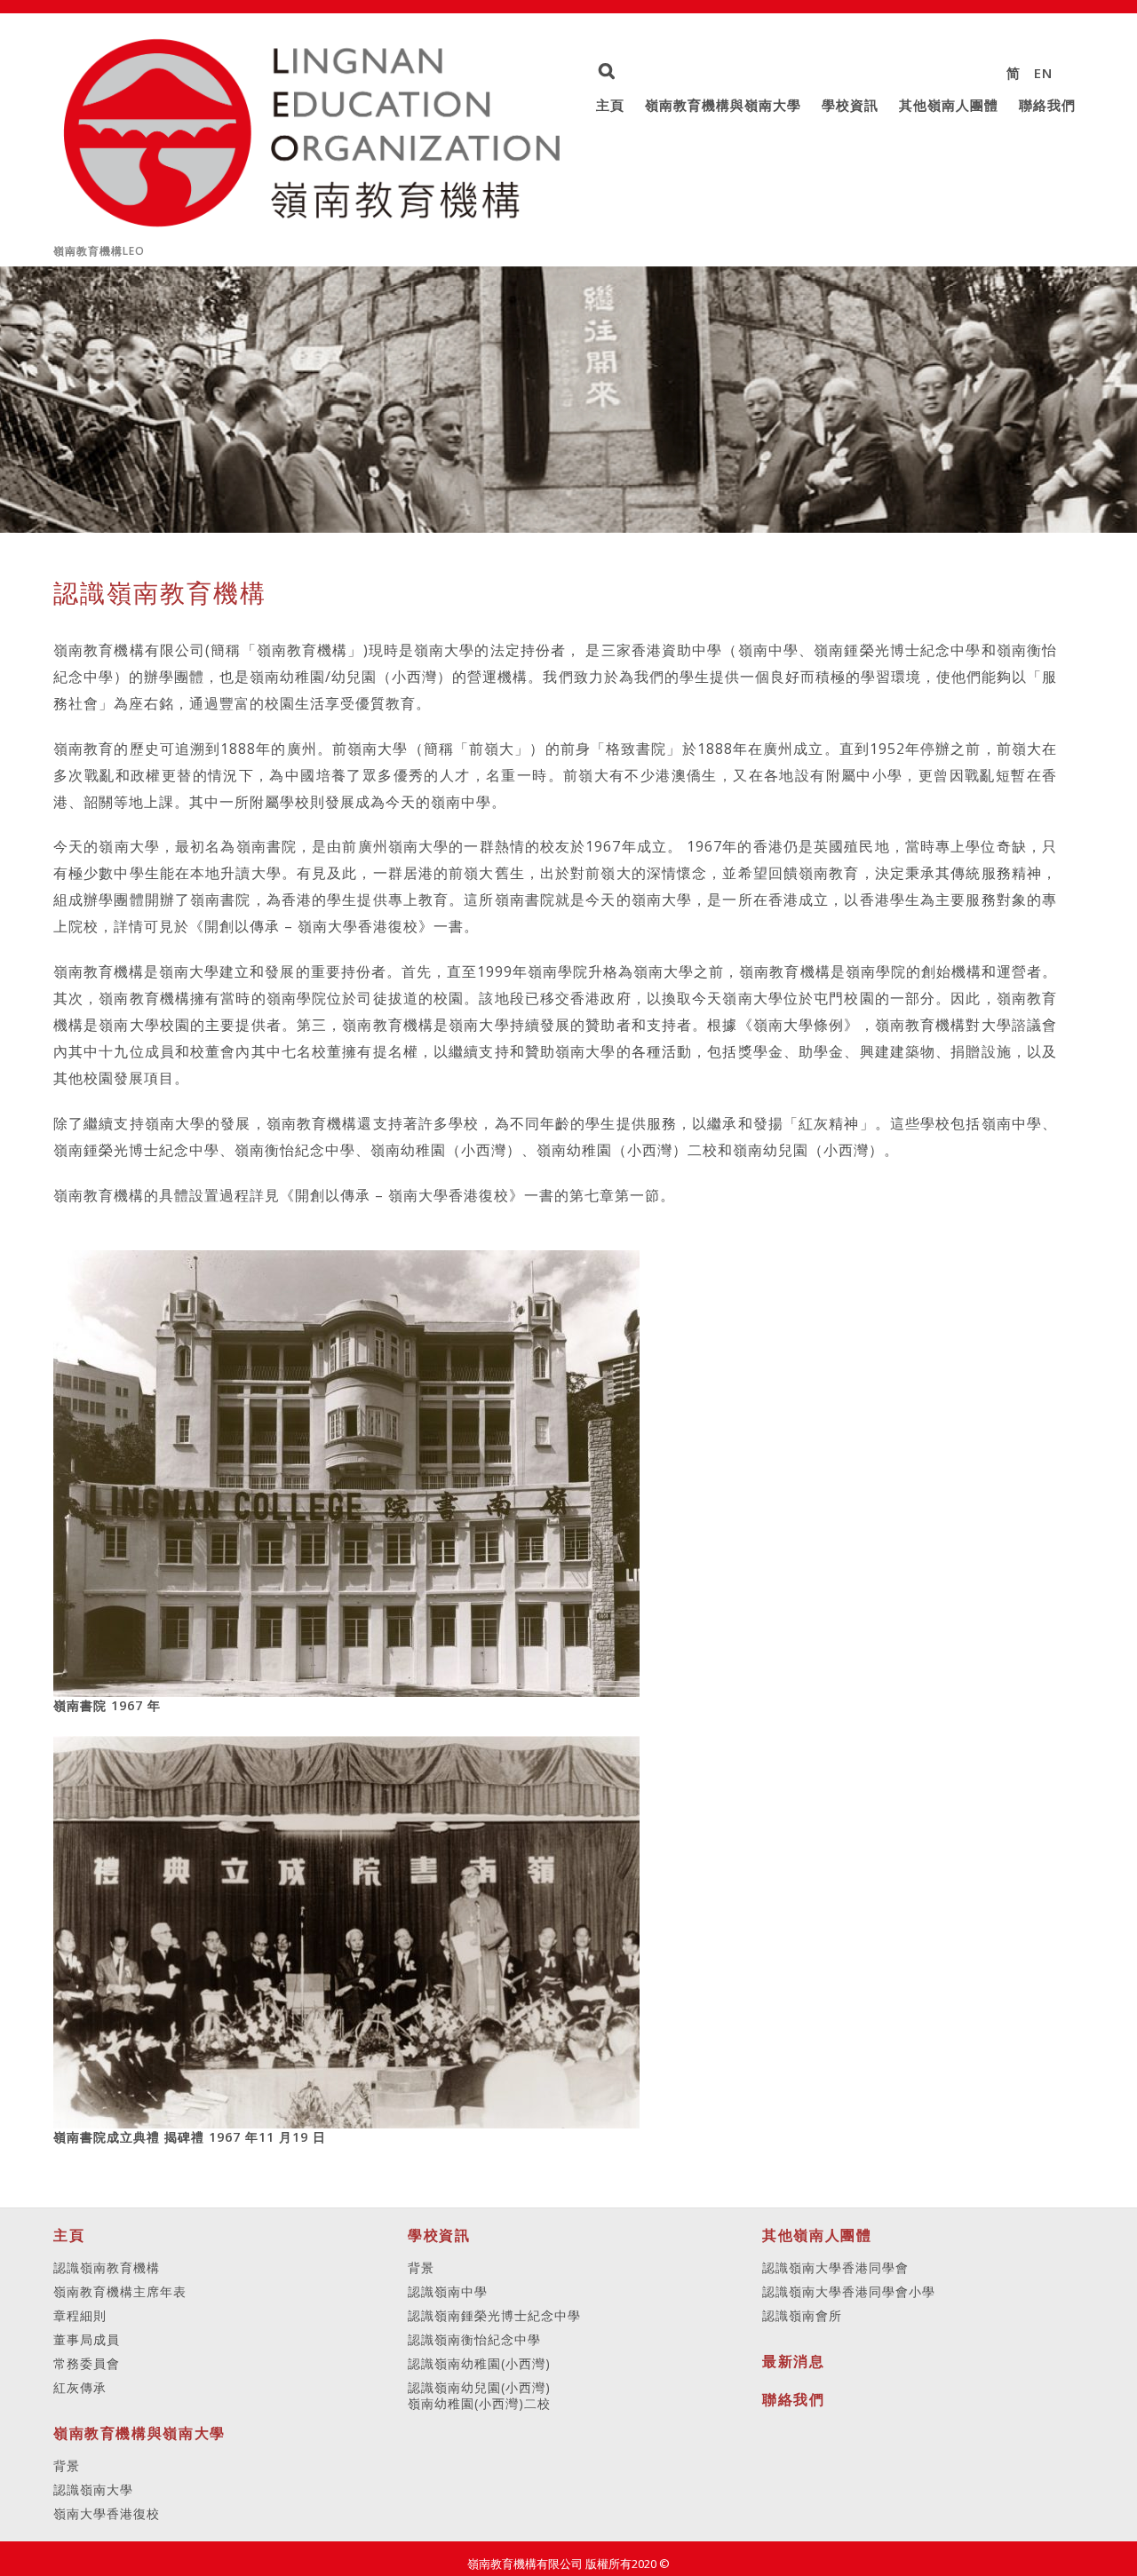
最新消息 (793, 2361)
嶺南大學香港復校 (107, 2513)
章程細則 (80, 2315)
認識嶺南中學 (448, 2291)
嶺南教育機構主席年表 (120, 2291)
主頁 (610, 105)
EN (1043, 73)
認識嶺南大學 (93, 2489)
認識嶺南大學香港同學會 (835, 2267)
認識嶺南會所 (802, 2315)
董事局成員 (87, 2339)
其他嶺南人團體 (949, 105)
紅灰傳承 (80, 2387)
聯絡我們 (1047, 105)
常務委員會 (87, 2363)
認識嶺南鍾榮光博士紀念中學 (494, 2315)
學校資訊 (850, 105)
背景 (67, 2465)
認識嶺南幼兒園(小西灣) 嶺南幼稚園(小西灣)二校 (479, 2396)
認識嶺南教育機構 (107, 2267)
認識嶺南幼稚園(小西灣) (479, 2363)
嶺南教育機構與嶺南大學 (723, 105)
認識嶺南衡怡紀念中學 (474, 2339)
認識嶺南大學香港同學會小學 (849, 2291)
